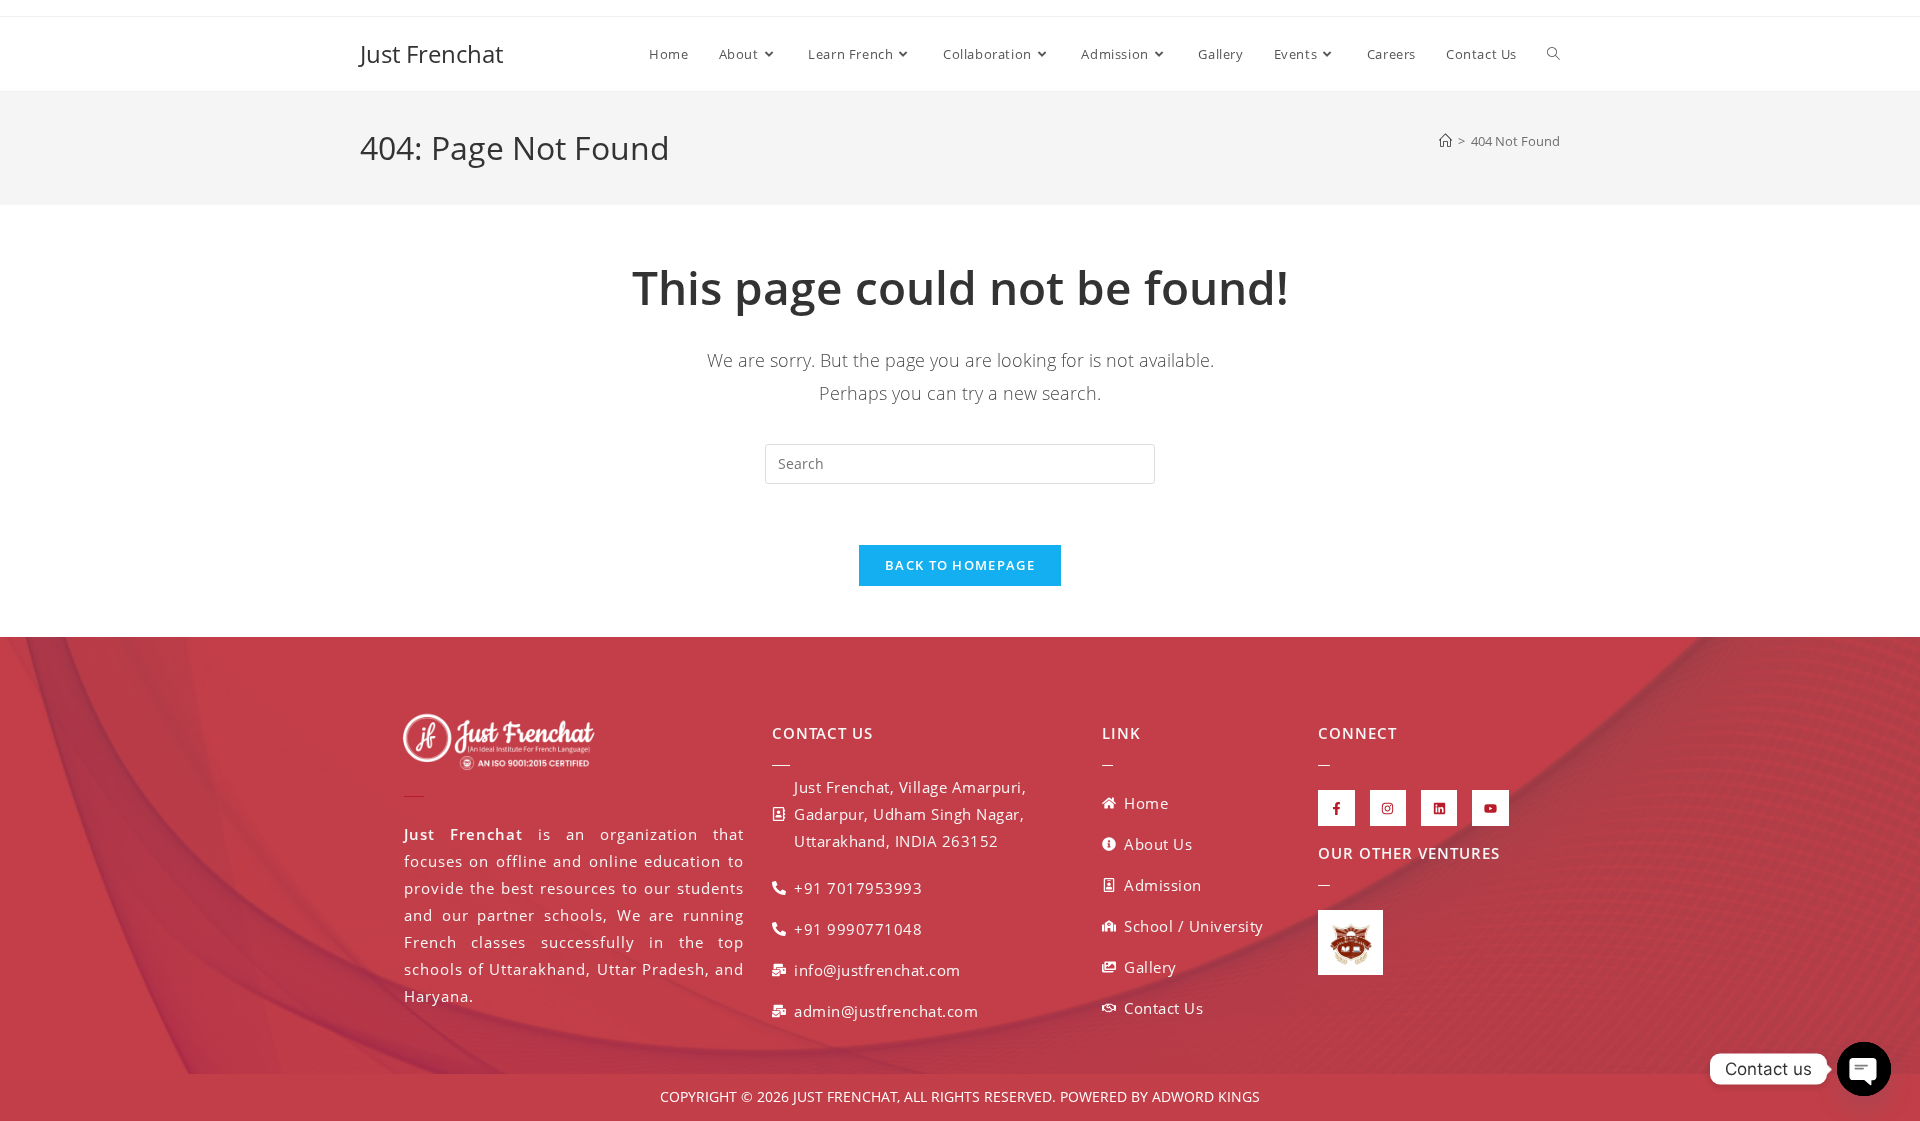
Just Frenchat (431, 53)
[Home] (1445, 141)
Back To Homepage (960, 565)
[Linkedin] (1439, 808)
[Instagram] (1388, 808)
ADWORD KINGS (1204, 1096)
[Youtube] (1490, 808)
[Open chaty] (1864, 1069)
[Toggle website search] (1553, 54)
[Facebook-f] (1336, 808)
